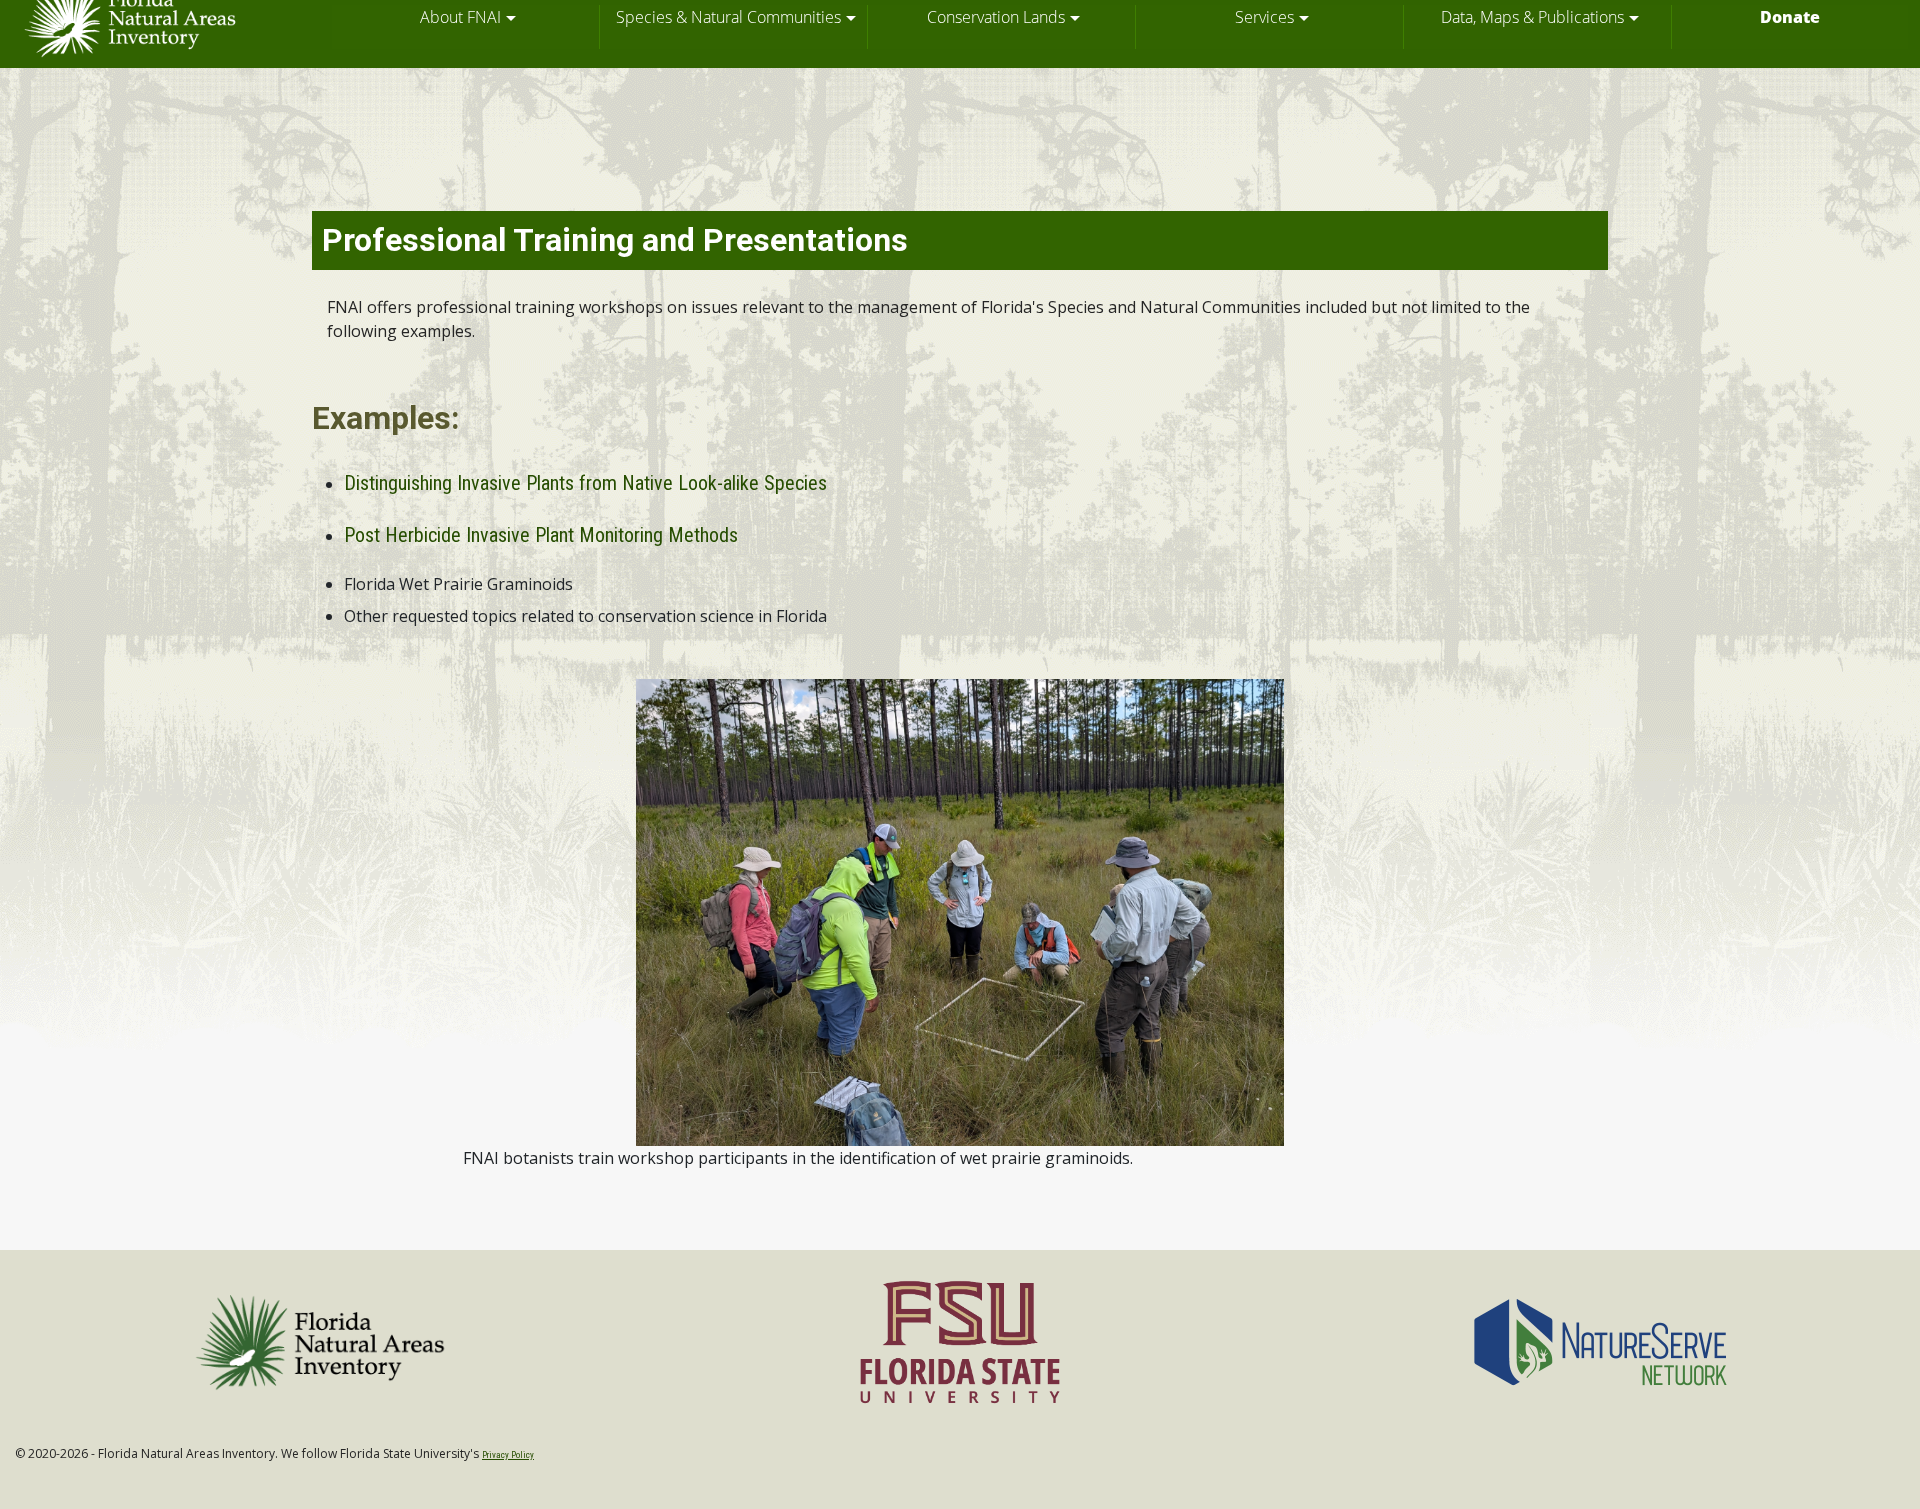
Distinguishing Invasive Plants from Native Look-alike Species (585, 483)
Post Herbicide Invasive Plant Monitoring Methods (541, 535)
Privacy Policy (508, 1455)
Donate (1790, 17)
